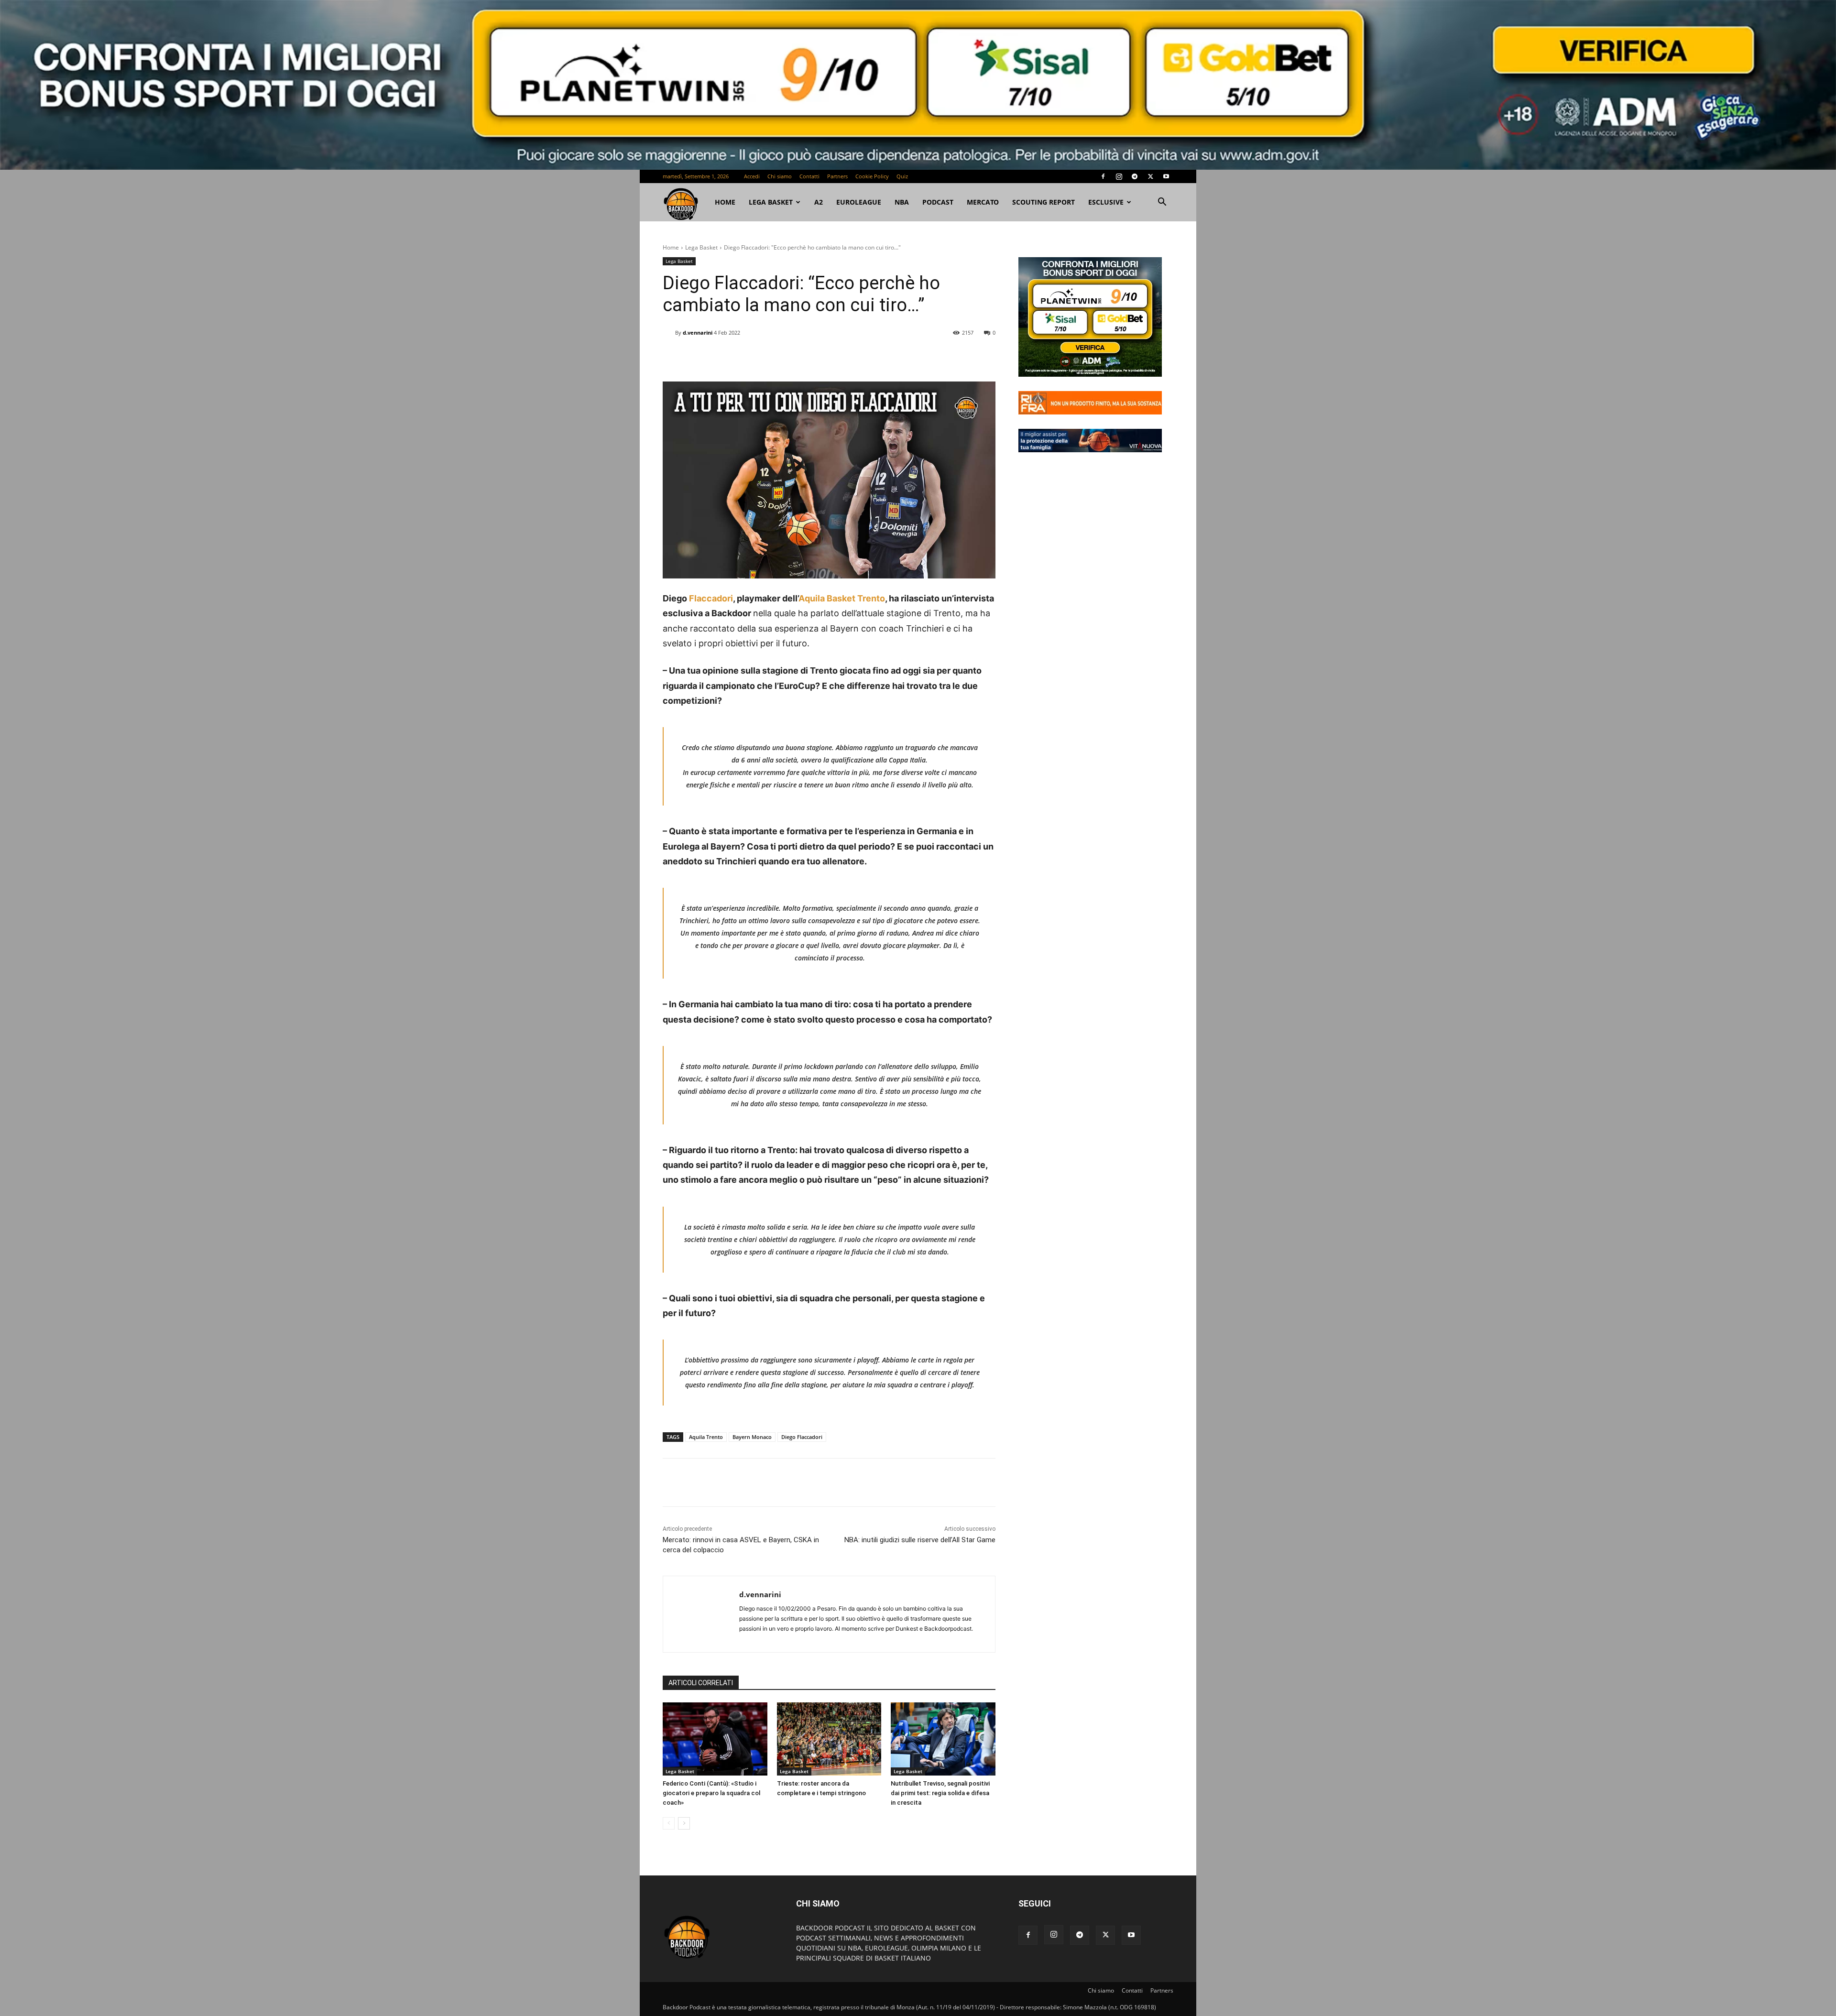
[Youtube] (1166, 176)
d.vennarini (698, 332)
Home (671, 247)
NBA (902, 202)
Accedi (752, 176)
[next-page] (684, 1823)
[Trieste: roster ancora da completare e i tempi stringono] (829, 1739)
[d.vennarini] (669, 333)
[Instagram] (1119, 176)
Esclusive (1106, 202)
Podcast (938, 202)
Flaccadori (710, 598)
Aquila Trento (706, 1437)
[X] (1150, 176)
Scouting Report (1044, 202)
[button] (1162, 203)
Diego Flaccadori (802, 1437)
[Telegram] (1135, 176)
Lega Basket (771, 202)
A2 (819, 202)
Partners (837, 176)
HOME (725, 202)
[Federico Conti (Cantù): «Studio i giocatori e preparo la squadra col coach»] (715, 1739)
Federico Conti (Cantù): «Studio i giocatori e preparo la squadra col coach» (711, 1793)
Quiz (902, 176)
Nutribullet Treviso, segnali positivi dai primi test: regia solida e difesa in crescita (940, 1793)
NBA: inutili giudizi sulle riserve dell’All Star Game (920, 1540)
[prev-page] (669, 1823)
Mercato (983, 202)
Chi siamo (780, 176)
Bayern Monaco (752, 1437)
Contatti (809, 176)
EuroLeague (859, 202)
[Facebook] (1103, 176)
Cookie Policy (872, 176)
